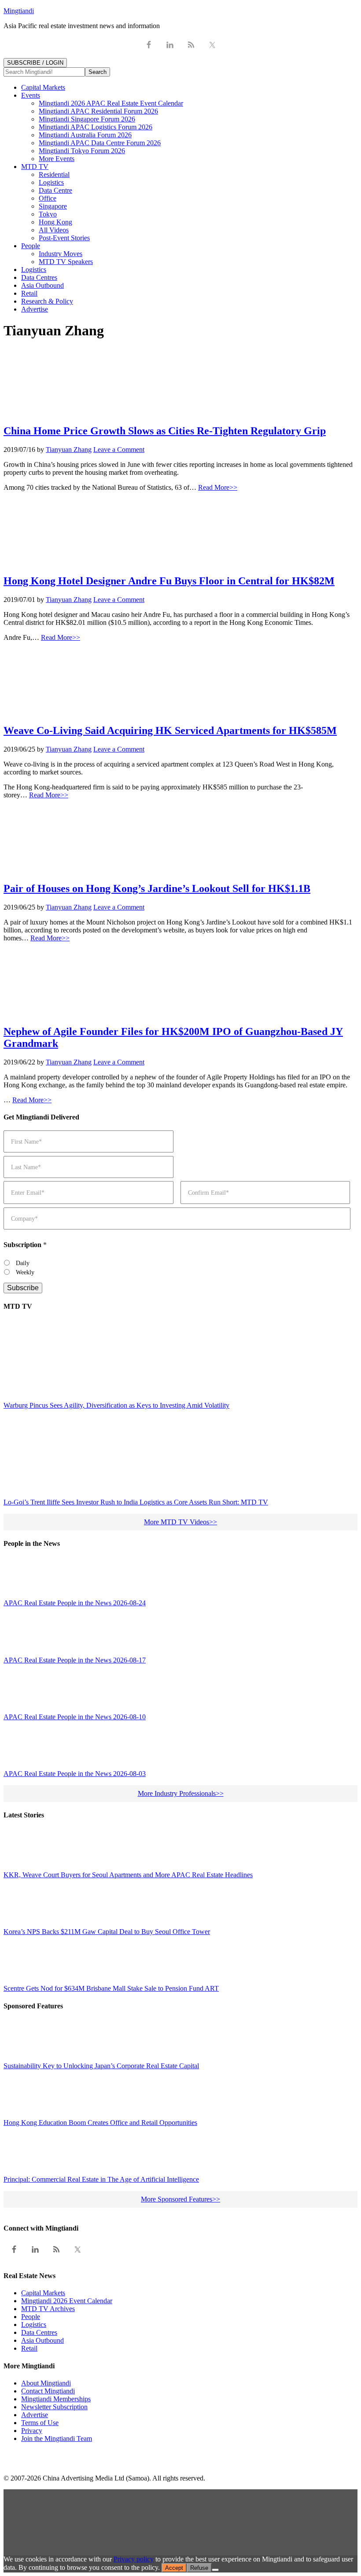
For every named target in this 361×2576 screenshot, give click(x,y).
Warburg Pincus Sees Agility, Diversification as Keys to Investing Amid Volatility (116, 1405)
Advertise (35, 2415)
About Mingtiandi (46, 2383)
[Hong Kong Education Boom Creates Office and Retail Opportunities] (23, 2114)
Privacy (32, 2431)
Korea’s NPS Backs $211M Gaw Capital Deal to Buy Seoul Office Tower (107, 1932)
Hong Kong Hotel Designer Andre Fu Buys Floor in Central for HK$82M (169, 581)
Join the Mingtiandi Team (57, 2438)
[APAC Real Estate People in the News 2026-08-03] (23, 1765)
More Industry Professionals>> (181, 1793)
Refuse (199, 2568)
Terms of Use (40, 2423)
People (31, 2317)
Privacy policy (134, 2559)
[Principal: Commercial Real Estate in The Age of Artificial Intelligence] (23, 2171)
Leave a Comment (119, 450)
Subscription (25, 1245)
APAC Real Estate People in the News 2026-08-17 (75, 1660)
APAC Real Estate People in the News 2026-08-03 (75, 1774)
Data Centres (39, 2332)
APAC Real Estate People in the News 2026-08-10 (75, 1717)
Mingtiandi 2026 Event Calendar (67, 2301)
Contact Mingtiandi (48, 2391)
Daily (23, 1263)
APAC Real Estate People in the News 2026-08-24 (75, 1603)
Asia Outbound (42, 2340)
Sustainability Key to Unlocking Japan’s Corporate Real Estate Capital (101, 2066)
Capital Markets (43, 2293)
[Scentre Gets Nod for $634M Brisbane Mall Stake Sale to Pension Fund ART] (23, 1980)
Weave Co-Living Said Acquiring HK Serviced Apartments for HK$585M (170, 730)
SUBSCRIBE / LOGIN (35, 63)
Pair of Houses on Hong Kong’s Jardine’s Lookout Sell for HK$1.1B (157, 888)
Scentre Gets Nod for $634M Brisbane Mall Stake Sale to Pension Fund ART (111, 1988)
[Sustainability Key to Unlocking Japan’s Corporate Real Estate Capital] (23, 2057)
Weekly (25, 1272)
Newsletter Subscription (54, 2407)
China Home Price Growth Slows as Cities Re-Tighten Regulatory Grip (165, 431)
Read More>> (218, 487)
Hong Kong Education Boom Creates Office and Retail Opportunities (100, 2123)
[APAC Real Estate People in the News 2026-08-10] (23, 1708)
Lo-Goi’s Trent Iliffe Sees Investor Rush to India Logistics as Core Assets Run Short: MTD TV (136, 1502)
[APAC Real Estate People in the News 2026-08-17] (23, 1651)
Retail (29, 2348)
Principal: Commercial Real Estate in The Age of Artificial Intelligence (101, 2179)
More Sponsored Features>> (180, 2199)
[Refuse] (215, 2570)
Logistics (34, 2325)
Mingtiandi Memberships (56, 2399)
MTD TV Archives (48, 2309)
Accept (174, 2568)
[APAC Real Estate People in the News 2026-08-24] (23, 1594)
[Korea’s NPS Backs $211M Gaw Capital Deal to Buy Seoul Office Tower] (23, 1923)
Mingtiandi (19, 11)
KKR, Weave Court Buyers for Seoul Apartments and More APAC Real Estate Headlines (128, 1875)
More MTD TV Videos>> (180, 1522)
